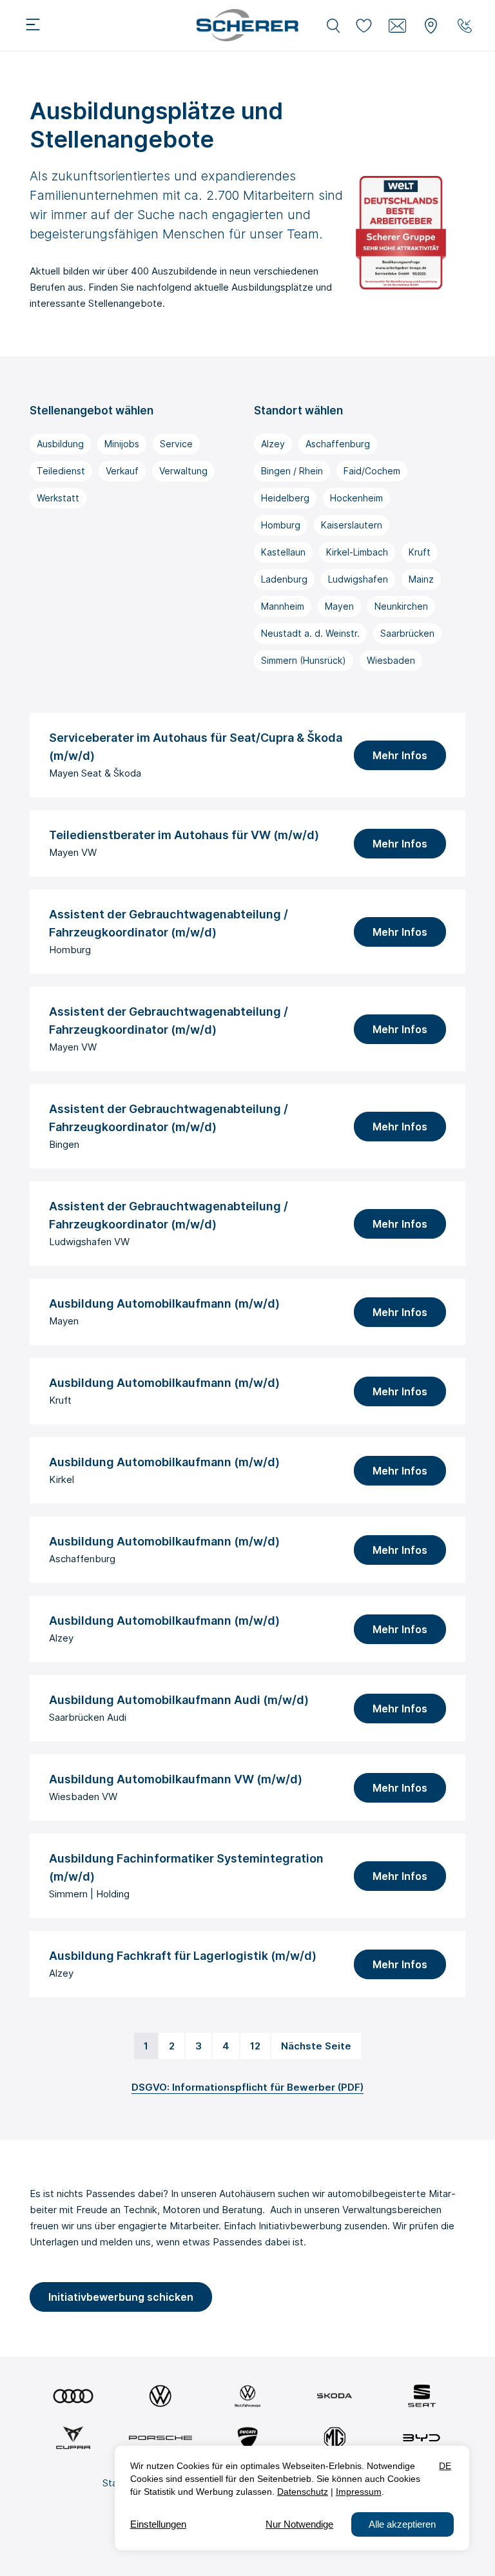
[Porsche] (160, 2438)
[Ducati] (247, 2438)
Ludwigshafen (358, 579)
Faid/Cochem (372, 471)
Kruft (420, 552)
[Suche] (333, 26)
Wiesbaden (391, 660)
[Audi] (73, 2396)
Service (176, 444)
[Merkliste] (364, 26)
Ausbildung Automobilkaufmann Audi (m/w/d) (179, 1700)
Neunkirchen (401, 606)
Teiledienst (61, 471)
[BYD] (422, 2438)
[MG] (335, 2438)
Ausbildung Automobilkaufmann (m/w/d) (164, 1303)
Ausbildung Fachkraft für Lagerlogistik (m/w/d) (183, 1956)
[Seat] (422, 2396)
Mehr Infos (400, 755)
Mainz (421, 579)
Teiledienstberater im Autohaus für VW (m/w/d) (184, 835)
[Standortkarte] (431, 26)
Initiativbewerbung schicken (121, 2297)
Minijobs (122, 444)
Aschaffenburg (338, 444)
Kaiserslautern (352, 525)
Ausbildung (60, 444)
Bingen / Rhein (292, 471)
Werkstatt (58, 498)
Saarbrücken (407, 633)
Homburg (281, 525)
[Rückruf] (465, 26)
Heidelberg (285, 498)
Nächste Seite (316, 2046)
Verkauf (122, 471)
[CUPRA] (73, 2438)
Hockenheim (356, 498)
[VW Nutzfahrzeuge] (247, 2396)
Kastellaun (283, 552)
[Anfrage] (398, 26)
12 (255, 2046)
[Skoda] (335, 2396)
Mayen (339, 606)
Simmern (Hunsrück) (304, 660)
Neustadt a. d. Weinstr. (310, 633)
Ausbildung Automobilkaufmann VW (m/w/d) (176, 1779)
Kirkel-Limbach (357, 552)
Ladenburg (284, 579)
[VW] (160, 2396)
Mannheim (283, 606)
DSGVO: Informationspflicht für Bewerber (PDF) (247, 2087)
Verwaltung (183, 471)
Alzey (273, 444)
